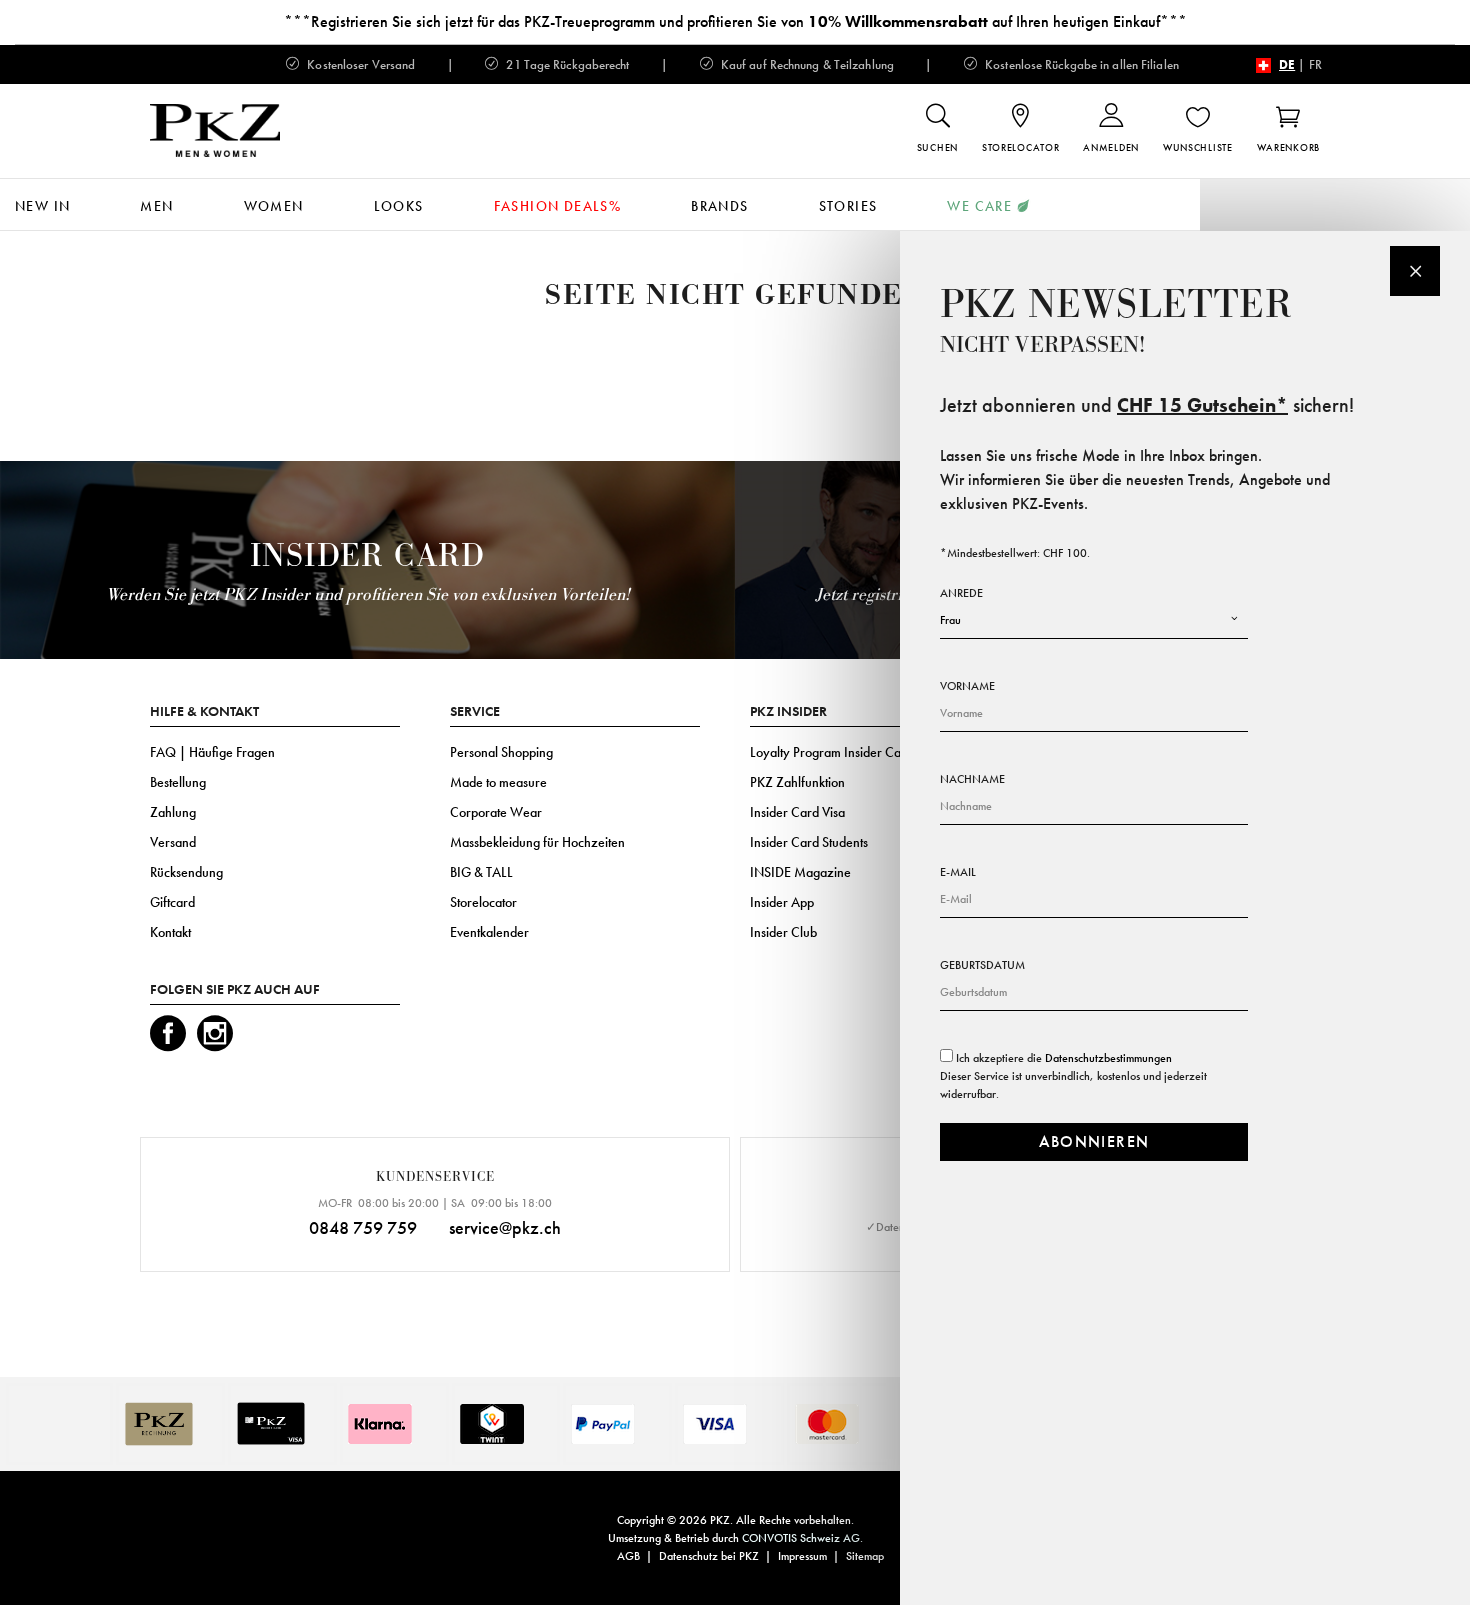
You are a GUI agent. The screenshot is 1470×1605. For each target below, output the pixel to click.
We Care (979, 206)
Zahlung (173, 812)
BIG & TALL (481, 872)
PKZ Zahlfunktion (797, 782)
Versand (173, 842)
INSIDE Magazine (800, 872)
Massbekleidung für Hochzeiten (537, 842)
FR (1315, 64)
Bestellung (178, 782)
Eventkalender (489, 932)
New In (42, 206)
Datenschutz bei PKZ (709, 1556)
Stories (848, 206)
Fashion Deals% (558, 206)
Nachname (972, 779)
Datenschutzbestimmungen (1108, 1058)
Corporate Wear (496, 812)
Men (156, 206)
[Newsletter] (1415, 271)
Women (274, 206)
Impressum (802, 1556)
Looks (399, 206)
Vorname (967, 686)
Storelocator (483, 902)
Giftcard (172, 902)
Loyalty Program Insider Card (831, 752)
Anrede (961, 593)
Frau (950, 620)
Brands (719, 206)
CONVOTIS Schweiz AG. (802, 1538)
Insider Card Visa (797, 812)
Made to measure (498, 782)
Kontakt (170, 932)
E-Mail (958, 872)
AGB (628, 1556)
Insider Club (783, 932)
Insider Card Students (809, 842)
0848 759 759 (363, 1227)
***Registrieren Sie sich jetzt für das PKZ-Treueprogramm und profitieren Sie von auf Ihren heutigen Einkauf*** (735, 21)
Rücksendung (186, 872)
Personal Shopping (501, 752)
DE (1287, 64)
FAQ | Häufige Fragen (212, 752)
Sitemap (865, 1556)
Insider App (782, 902)
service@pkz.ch (505, 1227)
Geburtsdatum (982, 965)
